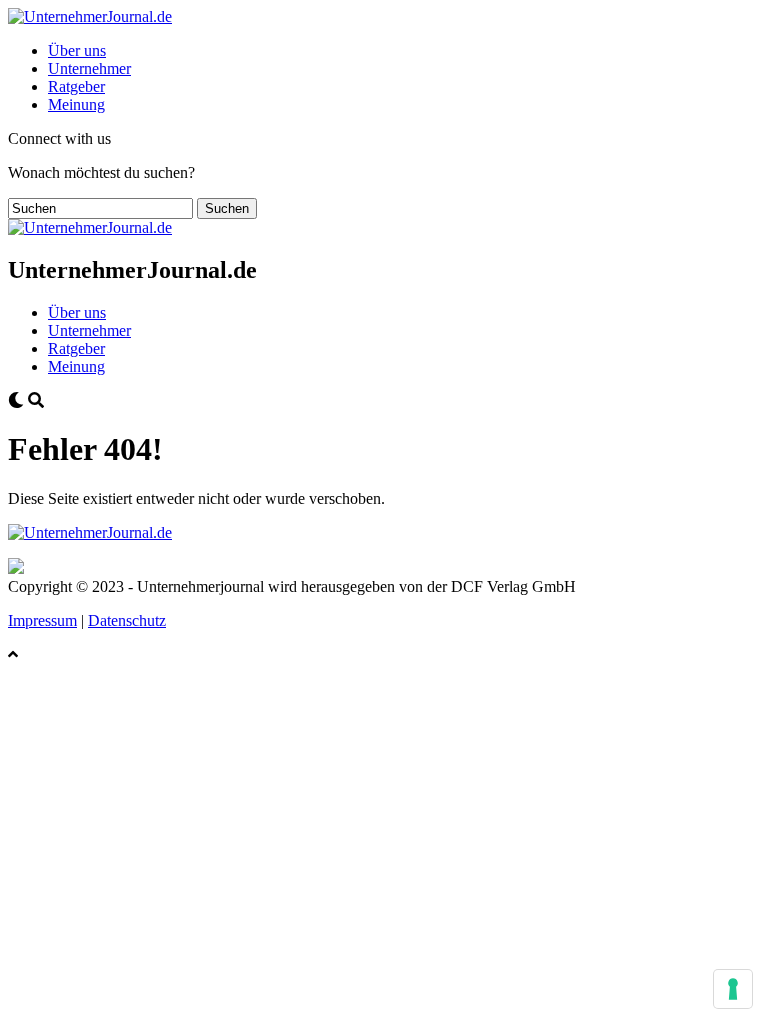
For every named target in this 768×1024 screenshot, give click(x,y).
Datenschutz (127, 620)
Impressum (42, 620)
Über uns (77, 50)
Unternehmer (89, 68)
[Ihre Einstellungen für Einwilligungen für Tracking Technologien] (733, 989)
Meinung (76, 104)
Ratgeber (76, 86)
